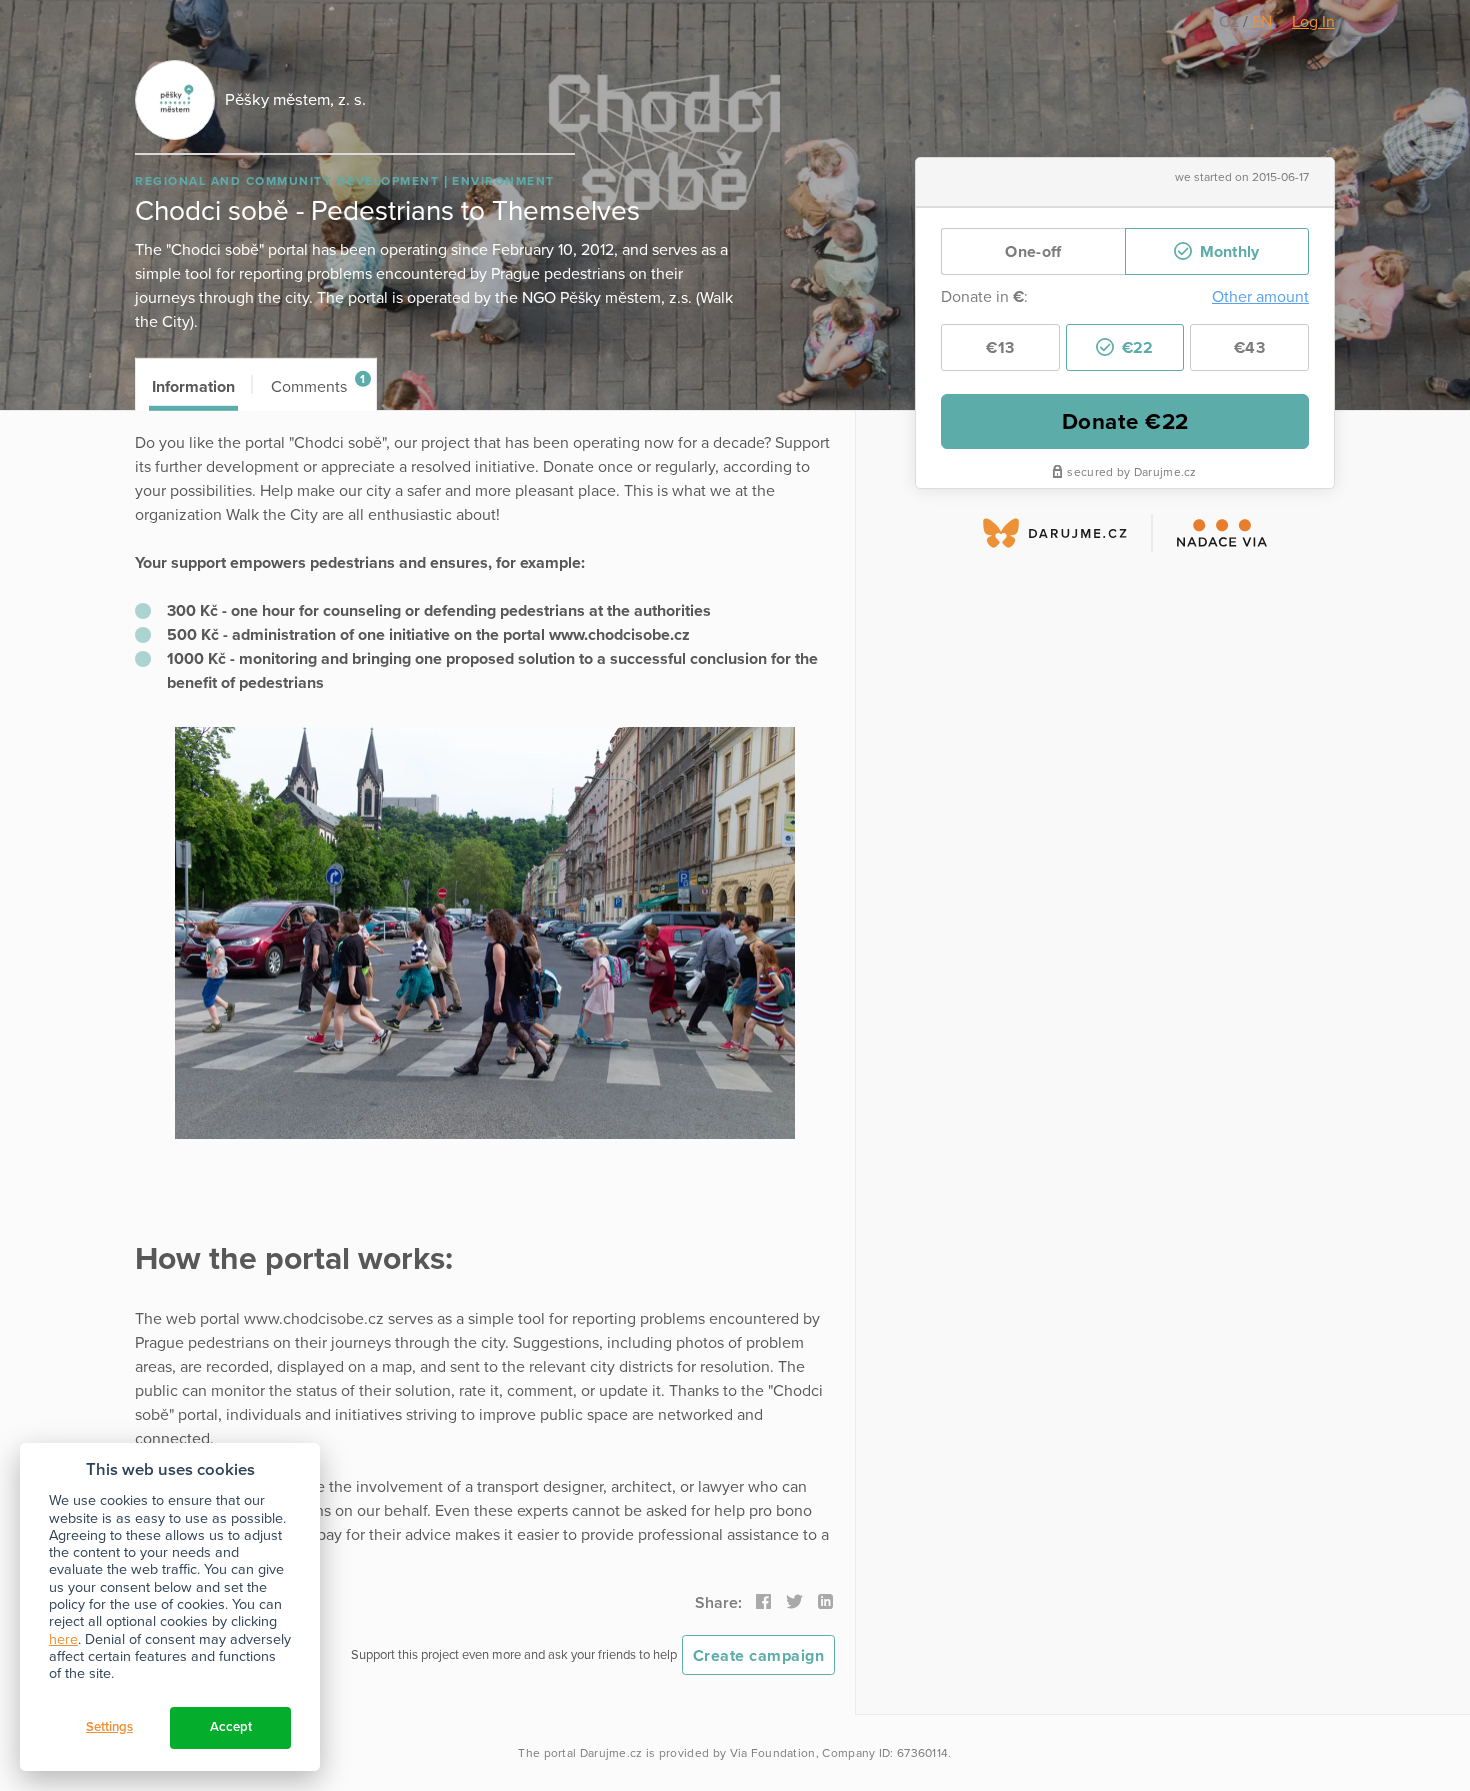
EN (1262, 22)
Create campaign (759, 1656)
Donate (1125, 421)
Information (193, 387)
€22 (1135, 348)
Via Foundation (773, 1753)
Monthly (1227, 252)
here (63, 1639)
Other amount (1260, 297)
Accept (231, 1727)
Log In (1313, 22)
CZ (1231, 22)
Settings (109, 1727)
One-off (1033, 252)
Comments (318, 384)
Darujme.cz (611, 1753)
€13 (1000, 348)
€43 (1249, 348)
